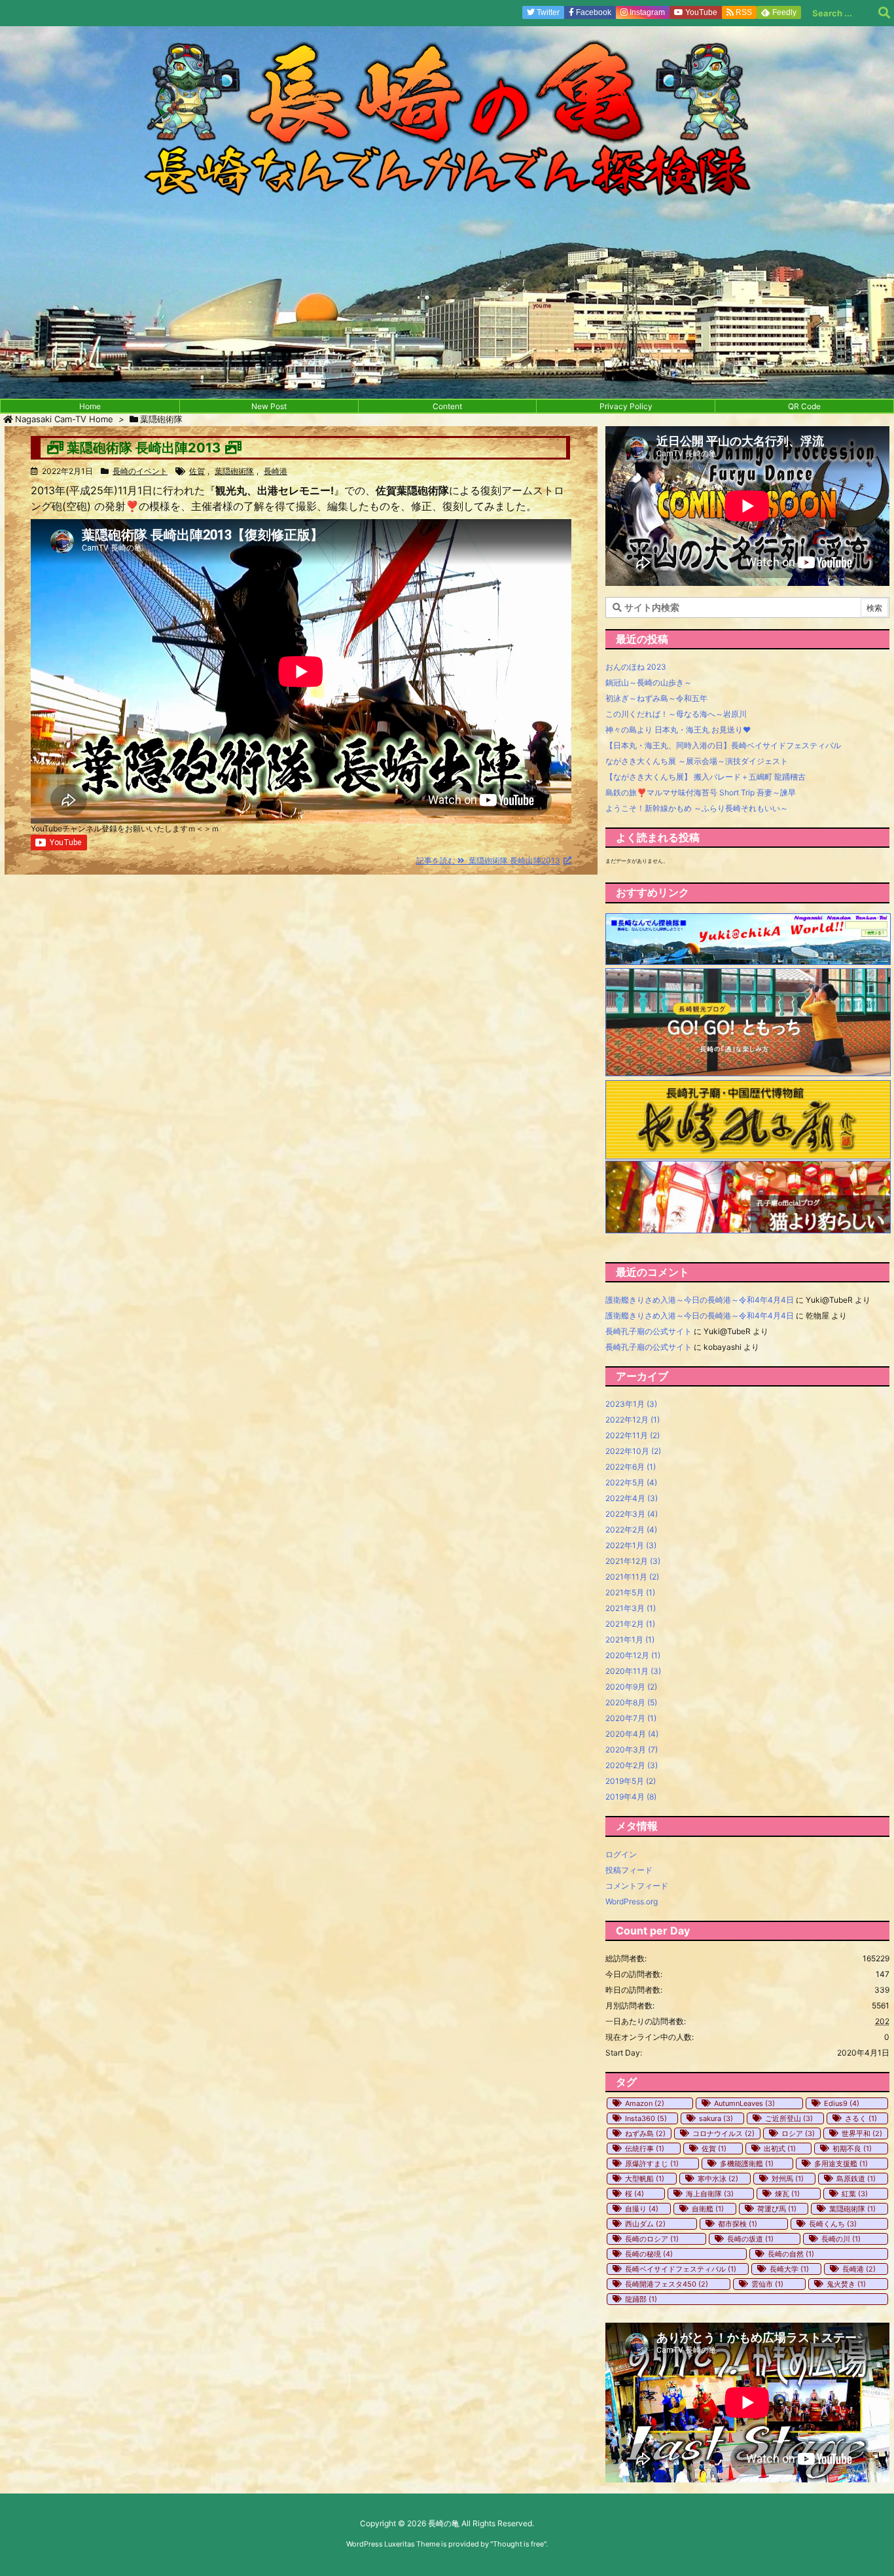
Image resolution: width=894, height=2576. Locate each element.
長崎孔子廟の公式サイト (649, 1331)
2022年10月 (633, 1451)
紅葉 (855, 2194)
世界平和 (862, 2133)
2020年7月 (631, 1718)
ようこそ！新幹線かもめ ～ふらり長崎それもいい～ (697, 808)
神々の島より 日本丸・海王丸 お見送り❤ (678, 730)
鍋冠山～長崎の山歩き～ (649, 682)
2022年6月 (631, 1467)
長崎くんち (833, 2224)
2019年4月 (631, 1797)
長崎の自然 (791, 2254)
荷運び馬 (777, 2209)
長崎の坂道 (750, 2239)
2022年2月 (631, 1530)
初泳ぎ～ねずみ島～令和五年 (656, 698)
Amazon (645, 2103)
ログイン (621, 1854)
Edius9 (842, 2103)
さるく (861, 2118)
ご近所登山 (789, 2118)
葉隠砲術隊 (234, 471)
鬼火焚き (846, 2284)
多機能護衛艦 (747, 2164)
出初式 (780, 2149)
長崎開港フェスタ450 (667, 2284)
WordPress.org (632, 1901)
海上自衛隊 (710, 2194)
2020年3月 (632, 1750)
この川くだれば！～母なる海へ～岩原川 (676, 714)
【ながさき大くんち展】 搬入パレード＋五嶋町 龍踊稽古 (706, 777)
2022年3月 (632, 1514)
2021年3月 (631, 1608)
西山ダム (645, 2224)
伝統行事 (645, 2149)
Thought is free (518, 2544)
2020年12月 (633, 1655)
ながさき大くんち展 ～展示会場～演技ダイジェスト (697, 761)
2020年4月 (632, 1734)
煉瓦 (787, 2194)
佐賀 (197, 471)
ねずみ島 (645, 2133)
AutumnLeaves (744, 2103)
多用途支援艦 (841, 2164)
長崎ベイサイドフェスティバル (681, 2269)
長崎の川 (841, 2239)
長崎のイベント (140, 471)
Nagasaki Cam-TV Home (64, 419)
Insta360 (646, 2118)
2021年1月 (630, 1640)
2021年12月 (633, 1561)
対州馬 (788, 2179)
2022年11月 (633, 1435)
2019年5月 (631, 1781)
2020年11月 (633, 1671)
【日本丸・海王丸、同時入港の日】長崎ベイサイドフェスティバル (723, 745)
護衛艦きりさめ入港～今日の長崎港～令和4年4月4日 (700, 1300)
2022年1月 (631, 1545)
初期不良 (852, 2149)
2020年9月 (631, 1687)
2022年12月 (633, 1420)
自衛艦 (708, 2209)
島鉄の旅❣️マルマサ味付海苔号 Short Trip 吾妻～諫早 (701, 792)
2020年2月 (632, 1765)
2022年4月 (632, 1498)
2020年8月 (631, 1702)
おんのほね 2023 (636, 667)
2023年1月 (631, 1404)
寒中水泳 (718, 2179)
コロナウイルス (724, 2133)
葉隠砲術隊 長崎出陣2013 (144, 448)
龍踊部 (641, 2299)
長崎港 (276, 471)
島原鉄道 (856, 2179)
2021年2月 (630, 1624)
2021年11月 (632, 1577)
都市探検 (738, 2224)
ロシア (798, 2133)
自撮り (642, 2209)
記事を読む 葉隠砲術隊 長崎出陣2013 (488, 861)
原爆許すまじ (652, 2164)
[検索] (884, 13)
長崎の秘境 (649, 2254)
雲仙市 (767, 2284)
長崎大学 (789, 2269)
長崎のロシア (652, 2239)
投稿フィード (629, 1870)
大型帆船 (645, 2179)
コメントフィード (637, 1886)
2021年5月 (630, 1592)
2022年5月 (631, 1482)
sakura (716, 2118)
